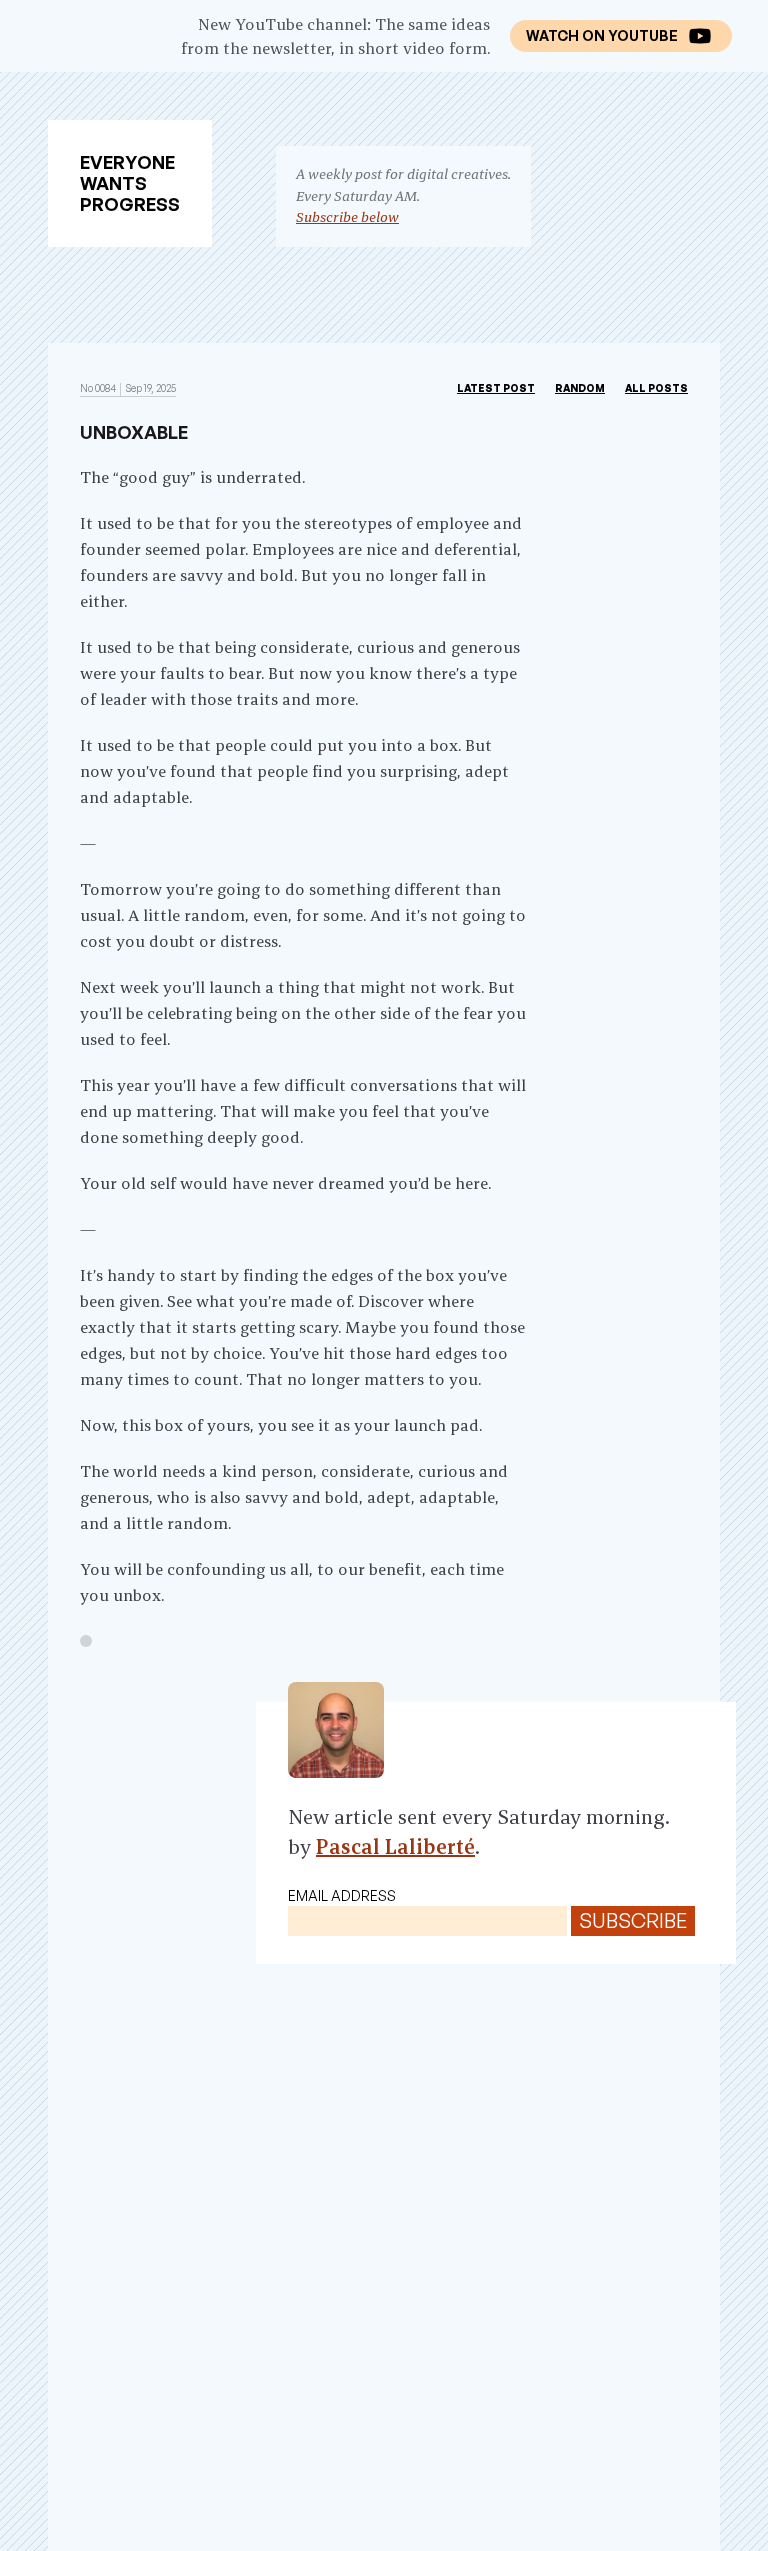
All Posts (656, 388)
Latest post (496, 388)
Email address (342, 1895)
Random (580, 388)
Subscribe (633, 1920)
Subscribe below (347, 217)
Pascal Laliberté (395, 1846)
